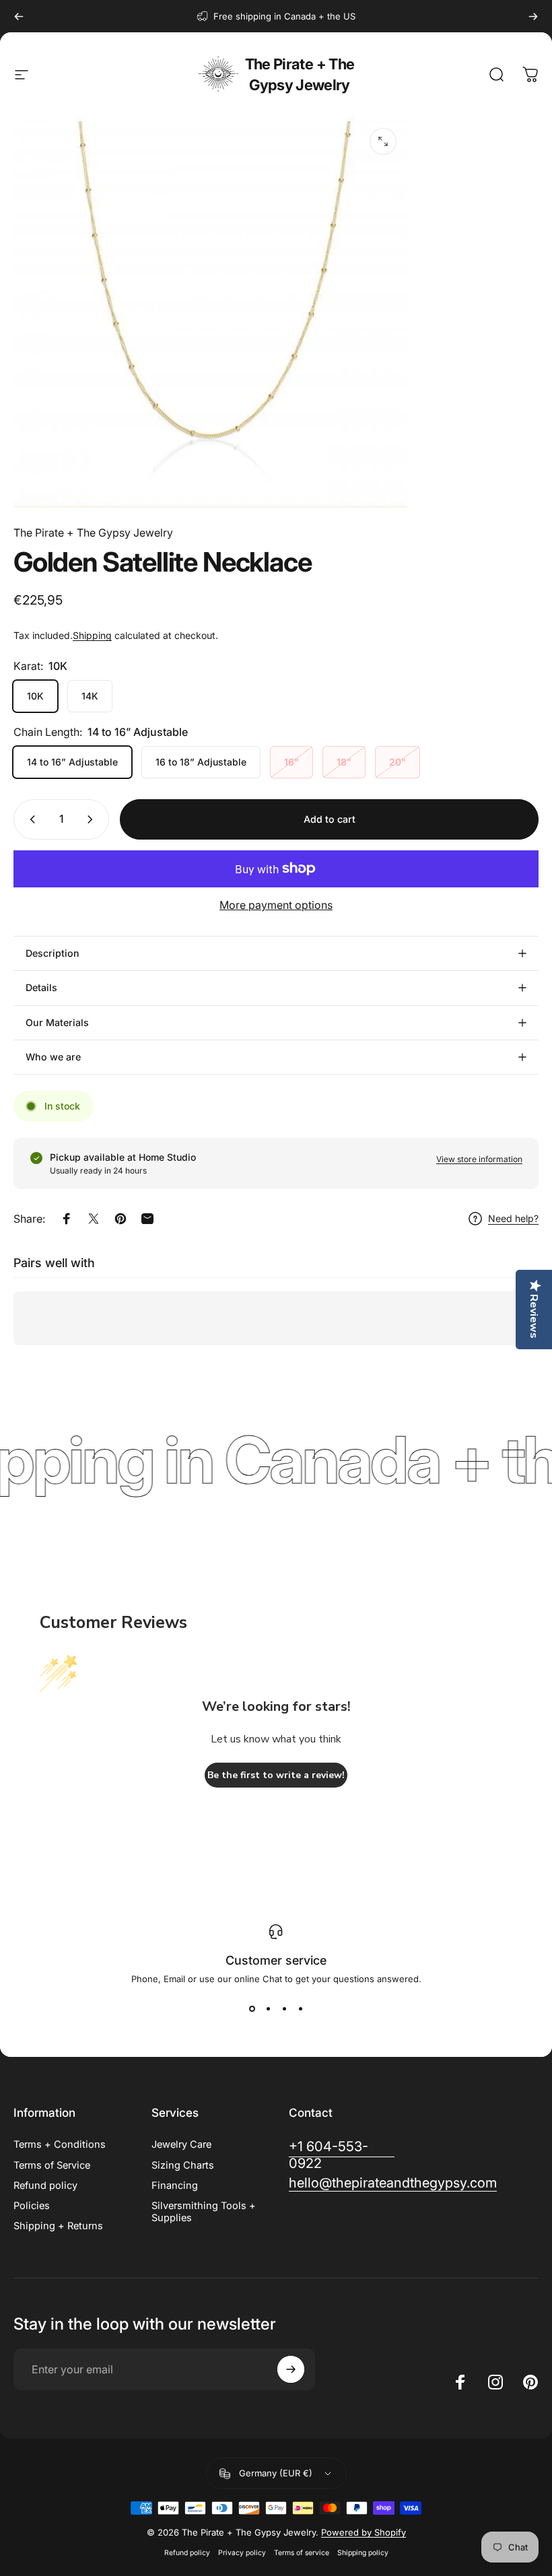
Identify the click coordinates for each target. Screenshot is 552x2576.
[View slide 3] (284, 2008)
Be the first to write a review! (276, 1775)
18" (344, 762)
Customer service (276, 1960)
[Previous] (19, 16)
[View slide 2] (268, 2008)
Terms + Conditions (60, 2144)
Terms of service (302, 2553)
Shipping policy (363, 2553)
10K (35, 696)
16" (291, 762)
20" (398, 762)
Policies (32, 2206)
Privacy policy (242, 2553)
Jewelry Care (181, 2144)
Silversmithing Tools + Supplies (204, 2212)
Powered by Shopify (364, 2532)
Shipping (92, 635)
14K (90, 696)
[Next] (533, 16)
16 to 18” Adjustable (201, 762)
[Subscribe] (291, 2369)
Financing (175, 2185)
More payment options (276, 905)
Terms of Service (52, 2165)
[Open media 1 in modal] (383, 141)
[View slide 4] (300, 2008)
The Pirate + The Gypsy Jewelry (300, 74)
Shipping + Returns (58, 2226)
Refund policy (45, 2185)
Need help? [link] (513, 1218)
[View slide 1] (252, 2008)
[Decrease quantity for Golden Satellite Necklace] (30, 819)
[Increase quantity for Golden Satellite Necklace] (93, 819)
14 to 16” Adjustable (72, 762)
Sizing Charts (183, 2165)
